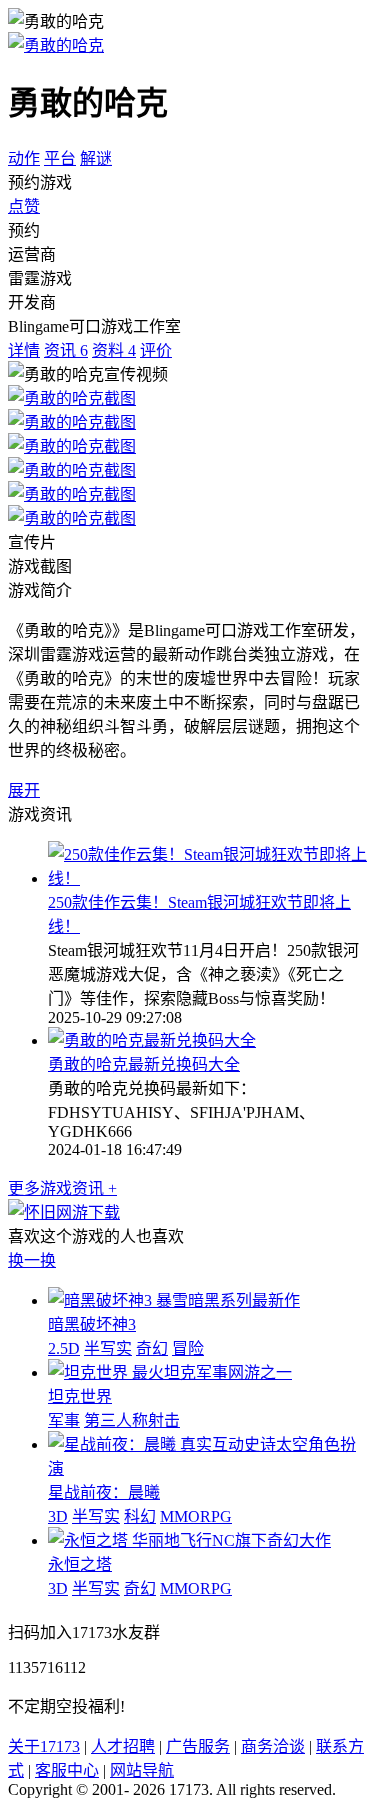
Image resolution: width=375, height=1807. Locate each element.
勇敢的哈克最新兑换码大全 (144, 1064)
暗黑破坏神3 (92, 1324)
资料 (114, 350)
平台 (60, 158)
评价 (156, 350)
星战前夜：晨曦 (104, 1492)
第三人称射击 (132, 1420)
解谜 (96, 158)
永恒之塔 (80, 1564)
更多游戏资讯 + (62, 1188)
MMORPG (196, 1516)
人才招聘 (123, 1746)
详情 (24, 350)
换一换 (32, 1260)
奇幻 (152, 1348)
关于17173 (44, 1746)
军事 (64, 1420)
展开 (24, 790)
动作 (24, 158)
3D (58, 1516)
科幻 (140, 1516)
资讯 (66, 350)
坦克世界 (80, 1396)
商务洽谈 (273, 1746)
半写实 (108, 1348)
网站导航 (142, 1770)
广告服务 (198, 1746)
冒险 (188, 1348)
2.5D (64, 1348)
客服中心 (67, 1770)
